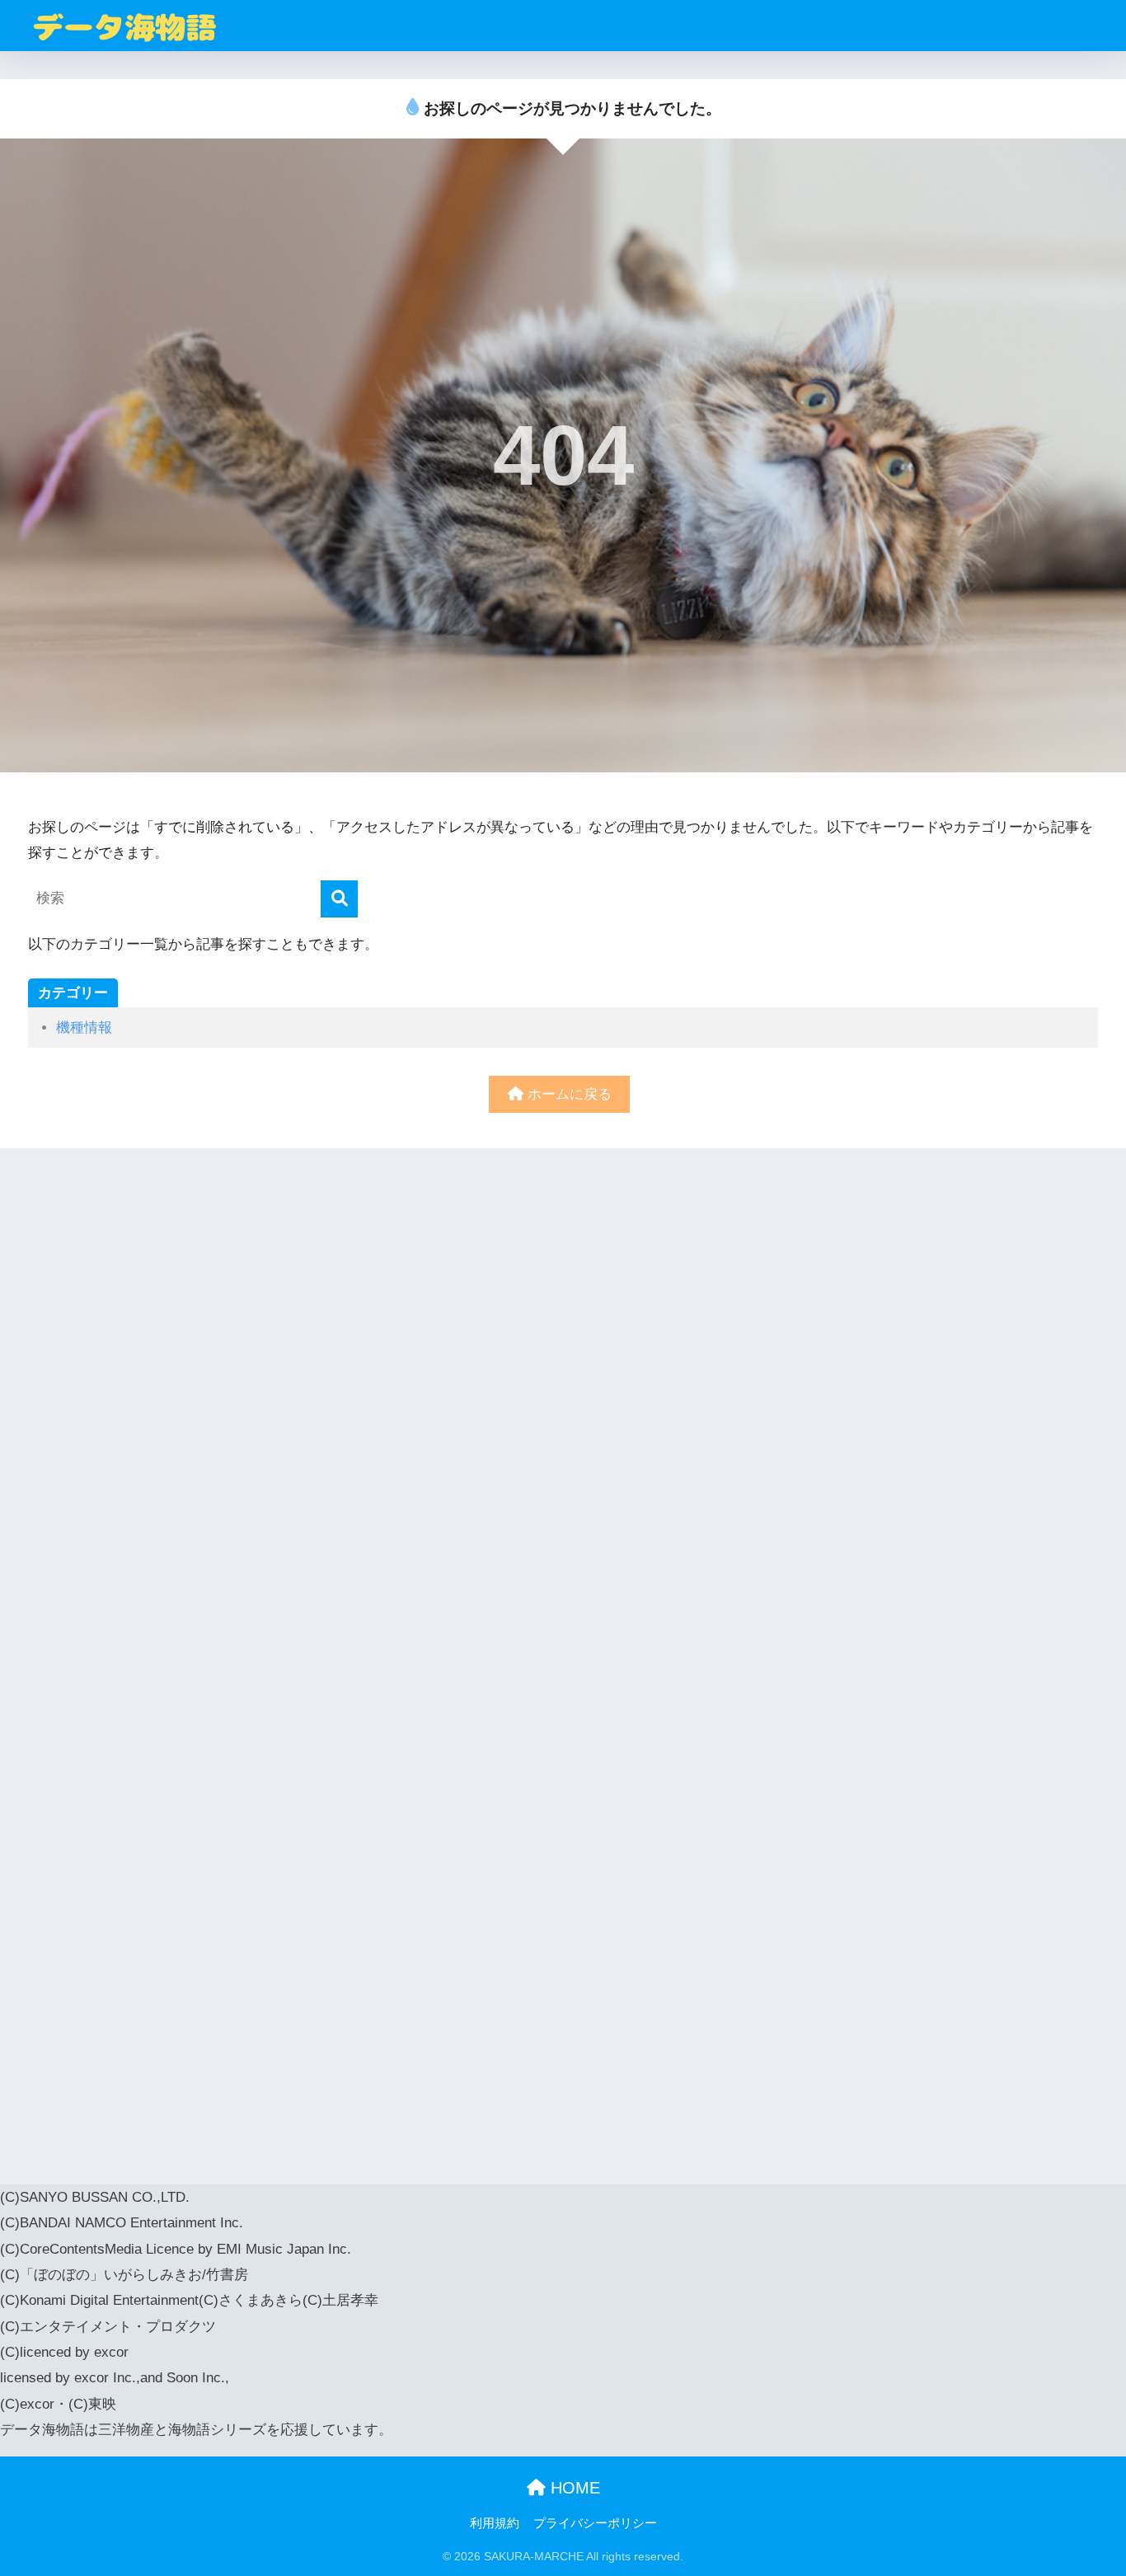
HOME (573, 2488)
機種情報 (84, 1028)
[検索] (339, 899)
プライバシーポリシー (595, 2523)
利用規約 (495, 2523)
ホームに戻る (568, 1094)
